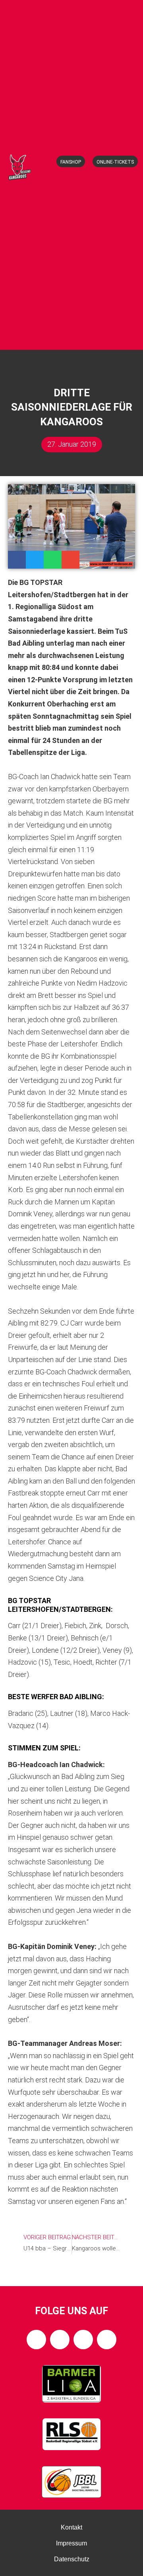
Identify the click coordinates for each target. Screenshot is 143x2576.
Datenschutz (72, 2559)
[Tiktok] (83, 2340)
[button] (74, 336)
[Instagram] (60, 2340)
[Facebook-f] (36, 2340)
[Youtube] (107, 2340)
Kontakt (71, 2527)
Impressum (71, 2543)
